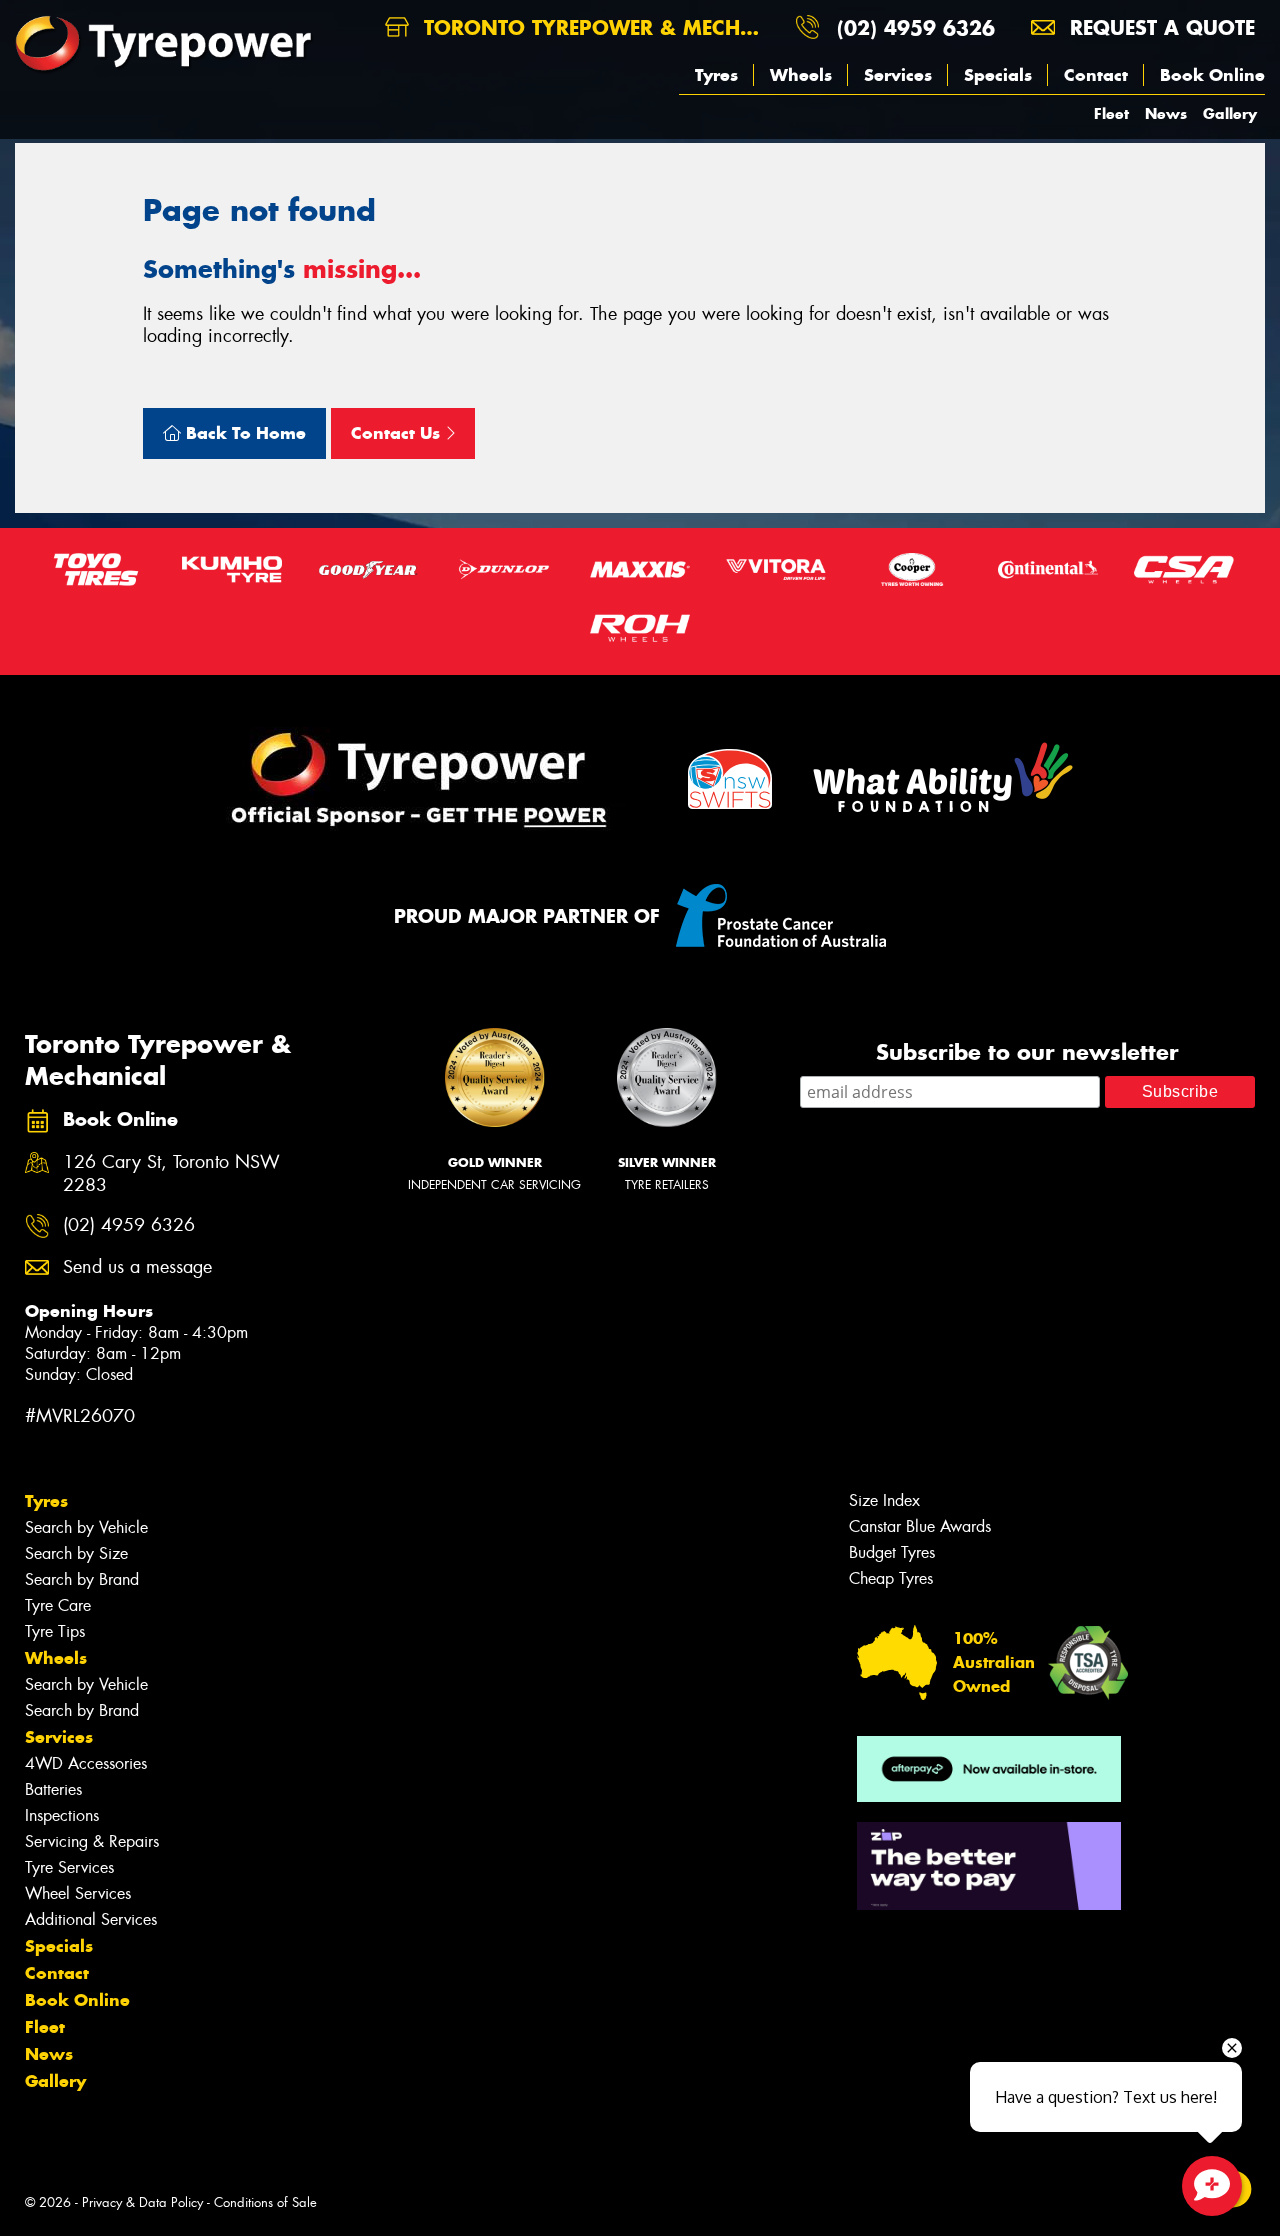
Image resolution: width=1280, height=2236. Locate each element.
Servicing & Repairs (92, 1841)
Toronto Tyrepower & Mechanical (598, 27)
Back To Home (243, 433)
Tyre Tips (55, 1631)
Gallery (1230, 113)
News (1166, 113)
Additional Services (91, 1919)
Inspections (62, 1815)
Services (898, 75)
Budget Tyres (892, 1552)
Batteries (53, 1789)
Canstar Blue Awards (920, 1526)
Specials (998, 75)
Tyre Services (69, 1867)
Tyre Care (58, 1605)
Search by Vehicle (86, 1527)
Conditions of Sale (265, 2202)
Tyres (716, 75)
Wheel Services (78, 1893)
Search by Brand (82, 1579)
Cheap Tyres (891, 1578)
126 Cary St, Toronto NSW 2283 (171, 1174)
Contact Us (398, 433)
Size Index (884, 1500)
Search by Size (76, 1553)
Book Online (1212, 75)
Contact (1096, 75)
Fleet (1111, 113)
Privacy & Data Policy (142, 2202)
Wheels (801, 75)
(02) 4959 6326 (916, 27)
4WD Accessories (86, 1763)
